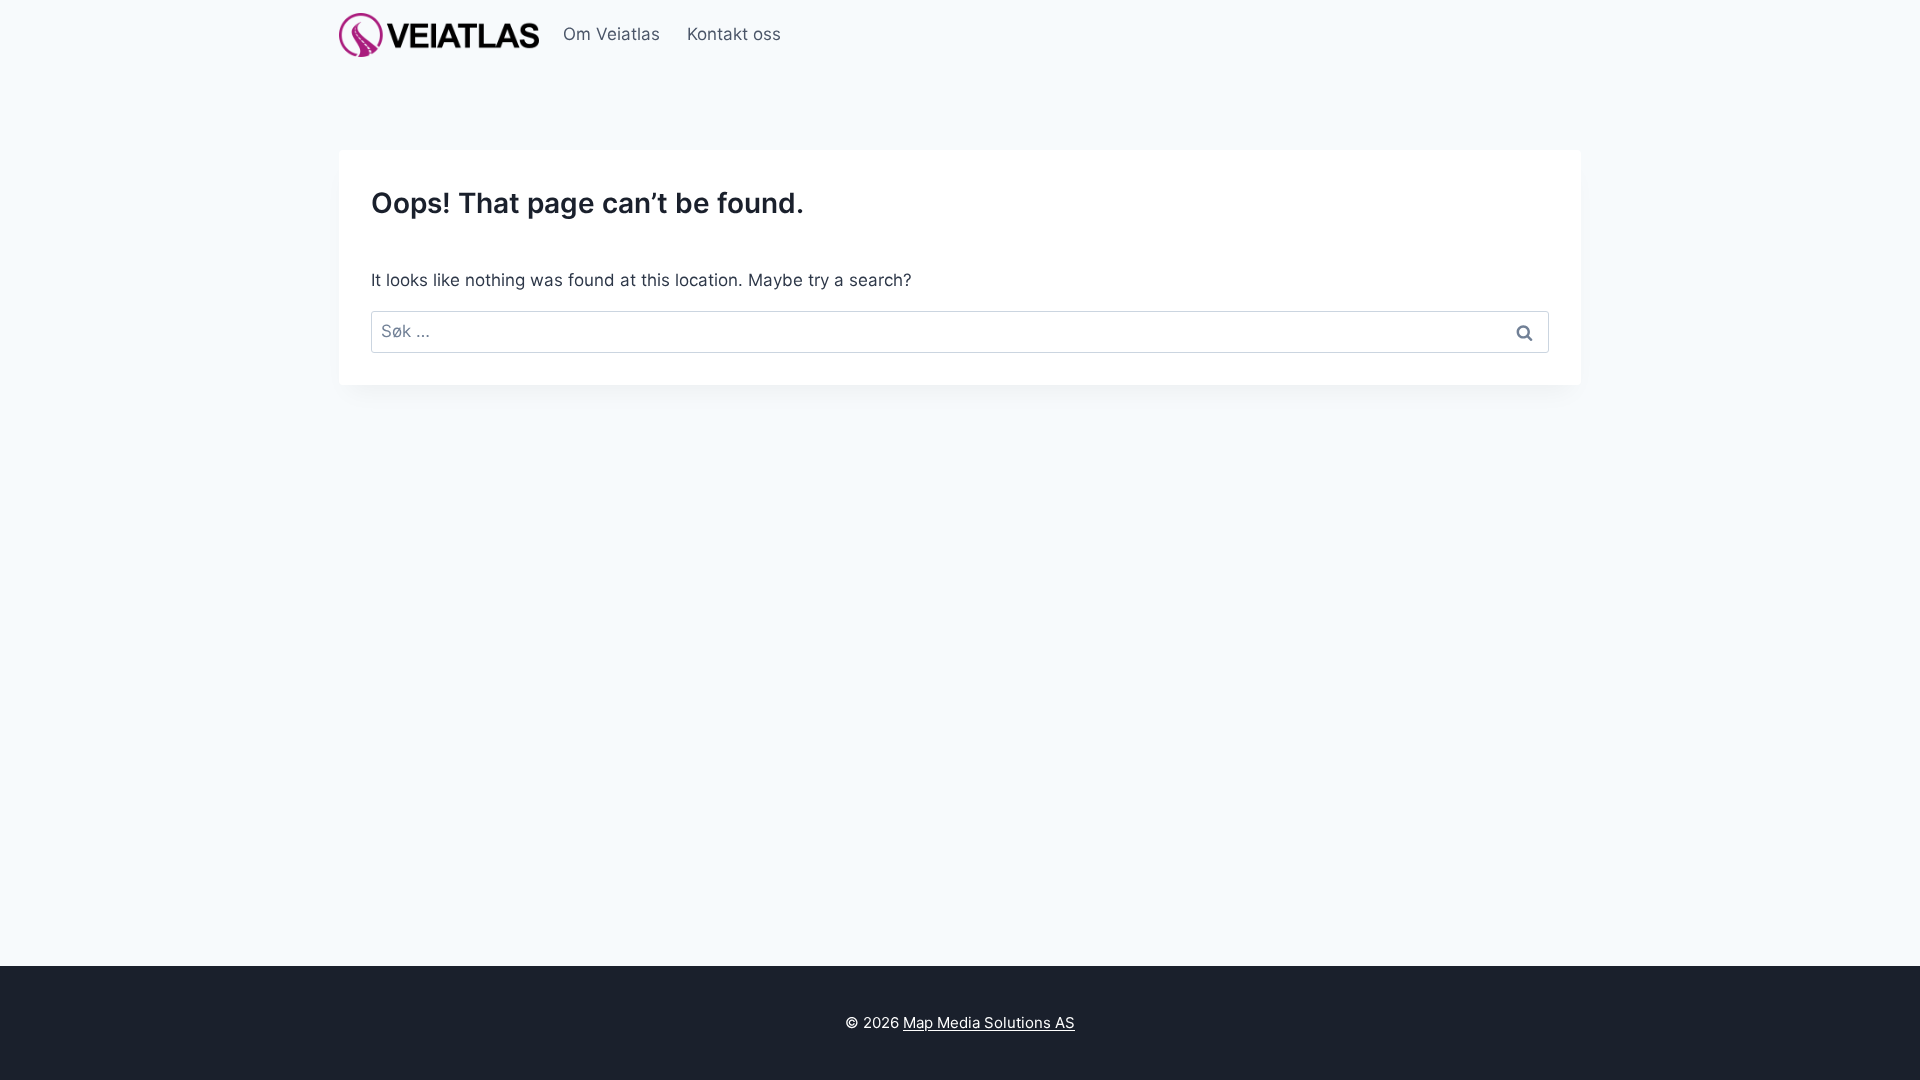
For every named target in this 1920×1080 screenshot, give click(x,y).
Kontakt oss (734, 34)
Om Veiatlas (611, 34)
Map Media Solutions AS (989, 1022)
